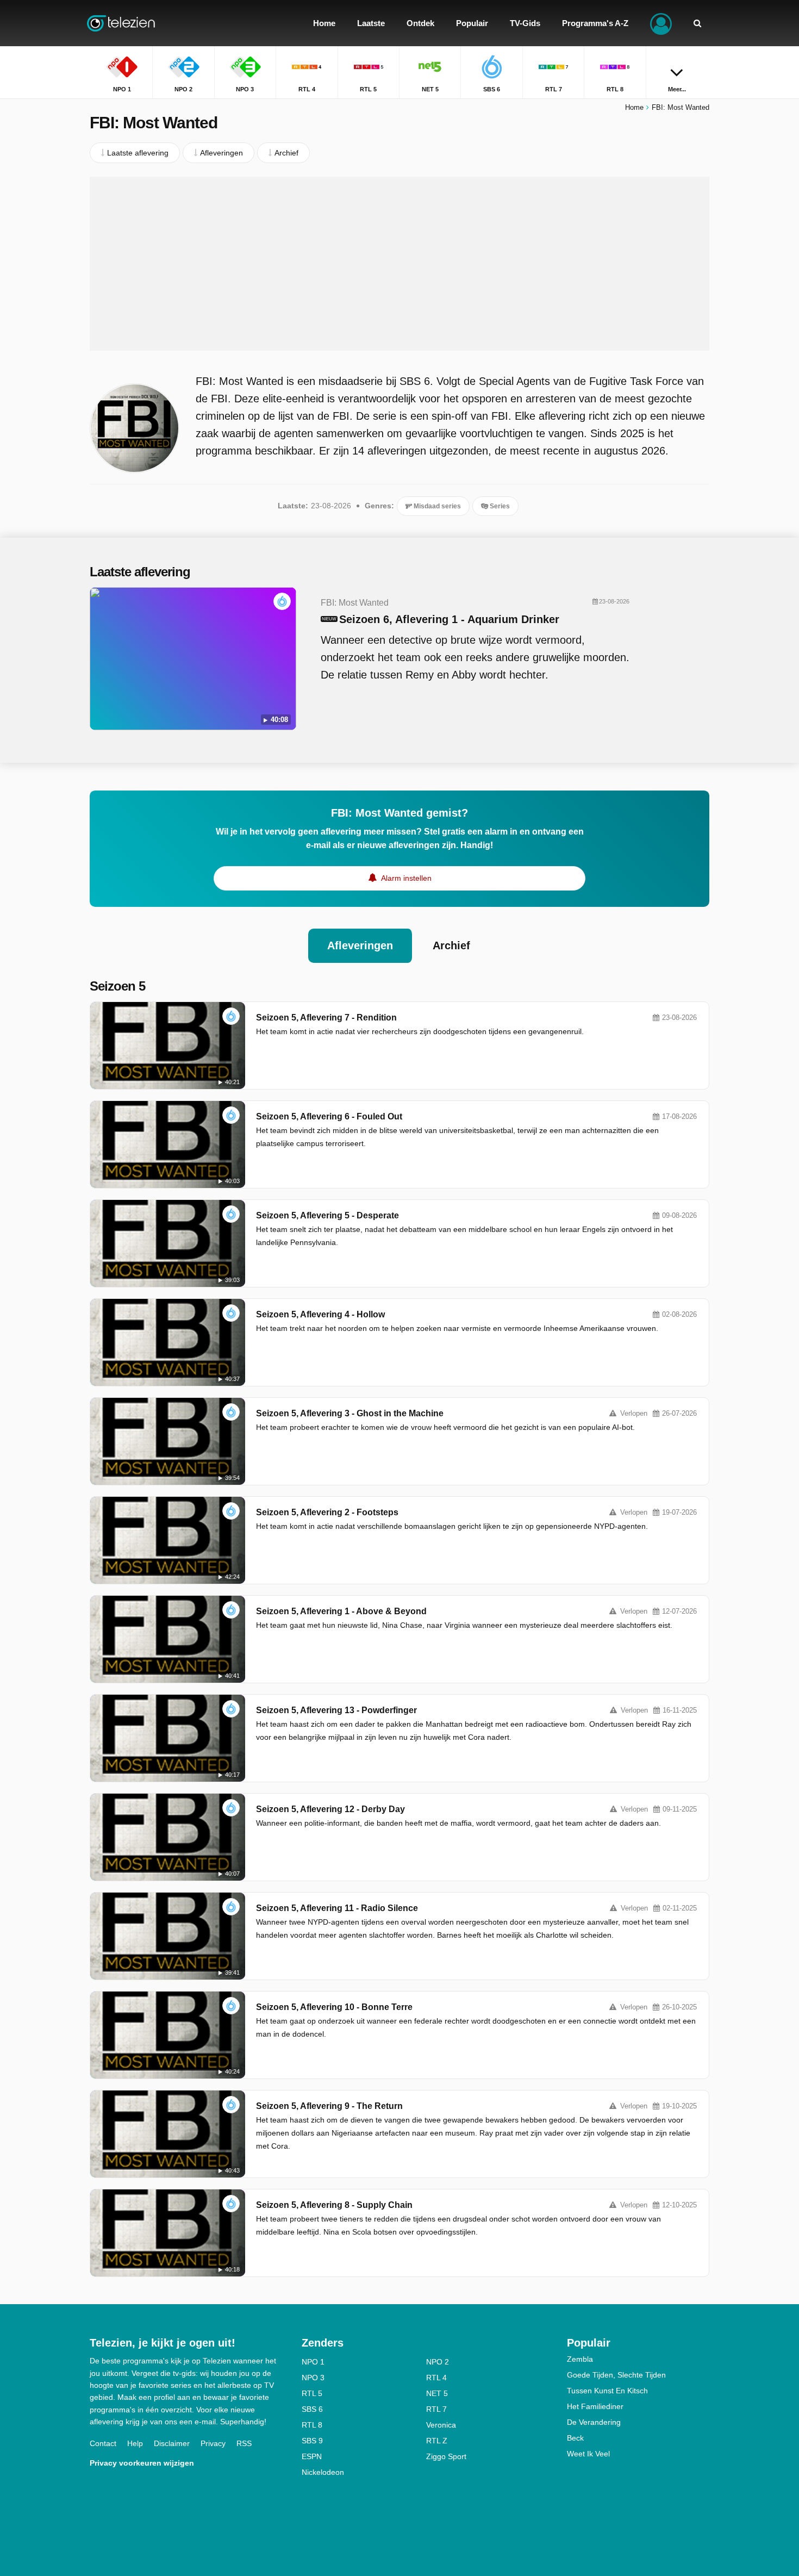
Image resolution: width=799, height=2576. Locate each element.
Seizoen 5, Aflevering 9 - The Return (329, 2106)
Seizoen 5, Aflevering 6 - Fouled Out (329, 1116)
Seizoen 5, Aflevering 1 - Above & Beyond (341, 1611)
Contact (103, 2443)
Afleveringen (360, 945)
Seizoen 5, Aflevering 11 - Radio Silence (337, 1908)
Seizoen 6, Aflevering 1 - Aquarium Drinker (449, 619)
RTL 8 (312, 2425)
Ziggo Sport (446, 2456)
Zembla (580, 2359)
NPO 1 (313, 2362)
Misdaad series (436, 506)
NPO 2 (438, 2362)
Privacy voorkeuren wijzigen (142, 2463)
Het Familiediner (595, 2406)
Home (634, 107)
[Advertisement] (399, 264)
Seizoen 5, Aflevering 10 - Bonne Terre (334, 2007)
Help (135, 2443)
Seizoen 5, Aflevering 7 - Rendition (326, 1018)
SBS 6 (312, 2409)
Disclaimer (172, 2443)
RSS (244, 2443)
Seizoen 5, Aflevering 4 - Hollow (320, 1314)
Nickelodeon (323, 2472)
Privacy (213, 2443)
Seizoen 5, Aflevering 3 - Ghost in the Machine (350, 1413)
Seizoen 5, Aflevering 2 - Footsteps (327, 1512)
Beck (575, 2438)
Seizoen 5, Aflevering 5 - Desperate (327, 1215)
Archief (451, 945)
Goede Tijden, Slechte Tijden (616, 2375)
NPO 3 (313, 2378)
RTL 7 (436, 2409)
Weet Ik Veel (588, 2454)
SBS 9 (312, 2441)
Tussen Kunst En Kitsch (607, 2391)
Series (499, 506)
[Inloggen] (661, 23)
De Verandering (594, 2422)
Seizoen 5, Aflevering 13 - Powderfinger (336, 1710)
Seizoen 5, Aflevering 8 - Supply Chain (334, 2205)
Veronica (441, 2425)
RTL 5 (312, 2393)
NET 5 (437, 2393)
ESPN (312, 2456)
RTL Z (437, 2441)
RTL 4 (436, 2378)
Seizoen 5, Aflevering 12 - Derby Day (330, 1809)
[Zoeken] (697, 23)
